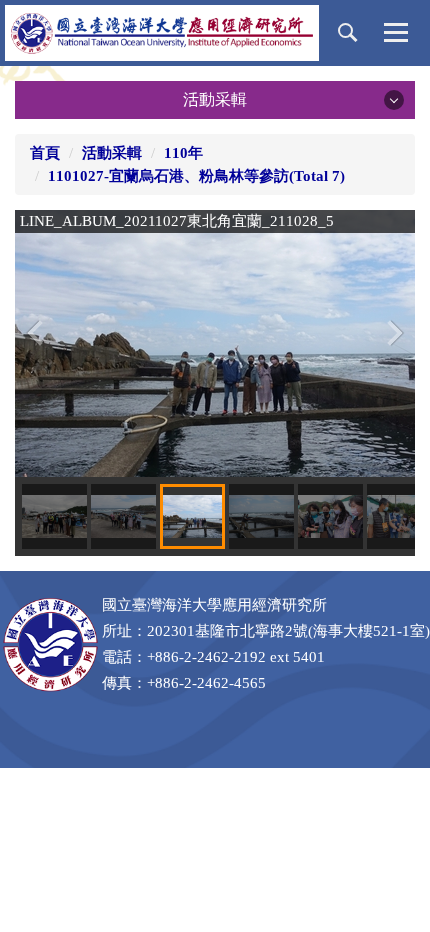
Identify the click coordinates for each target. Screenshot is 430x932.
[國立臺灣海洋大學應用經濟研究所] (162, 33)
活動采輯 (112, 153)
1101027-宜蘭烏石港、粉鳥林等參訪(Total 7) (196, 176)
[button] (348, 33)
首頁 (45, 153)
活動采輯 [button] (215, 99)
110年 (183, 153)
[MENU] (396, 33)
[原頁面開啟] (215, 342)
